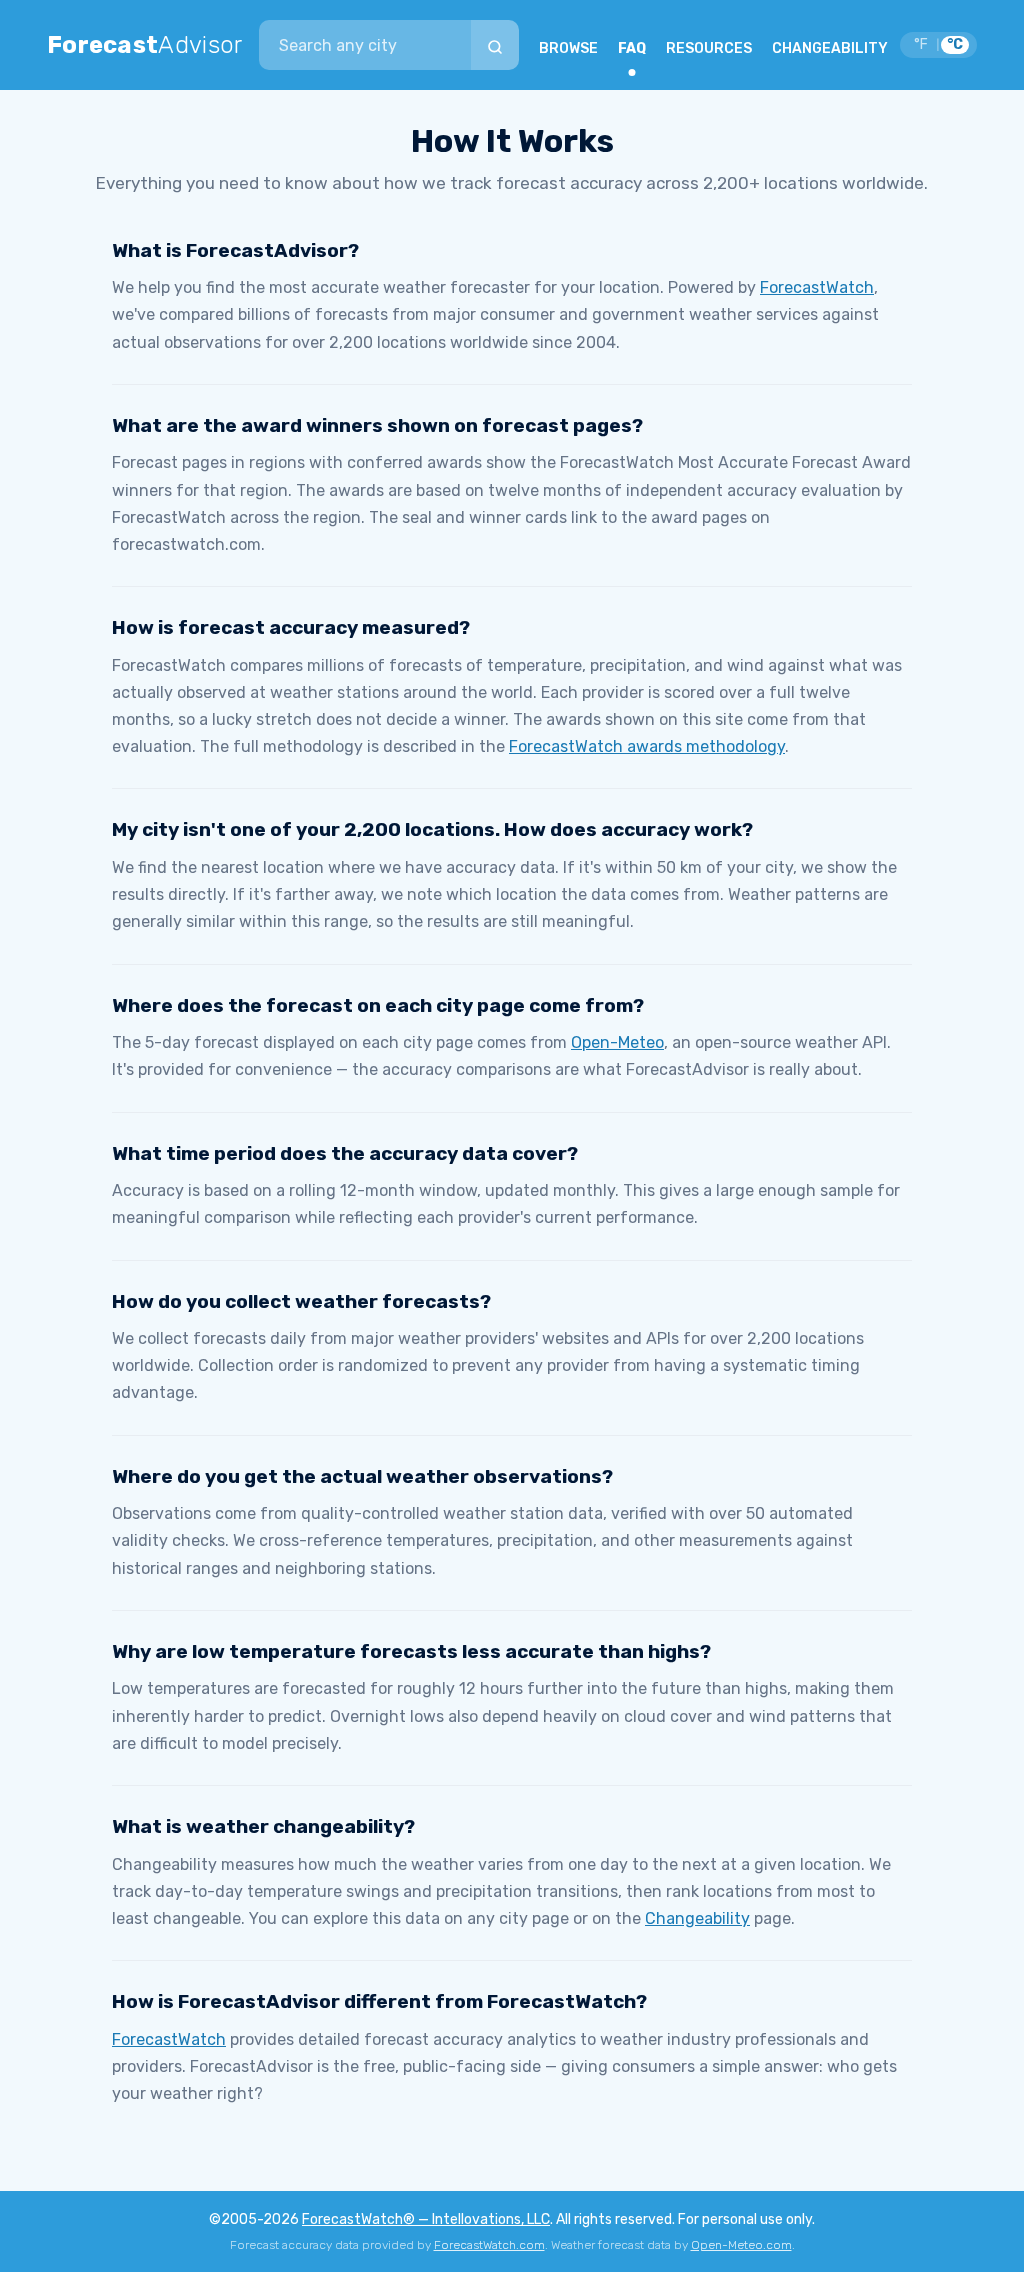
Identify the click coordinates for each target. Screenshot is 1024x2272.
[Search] (495, 45)
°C (955, 44)
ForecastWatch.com (489, 2245)
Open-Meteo (617, 1042)
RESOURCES (709, 48)
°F (921, 44)
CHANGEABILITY (830, 48)
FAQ (632, 48)
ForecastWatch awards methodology (647, 746)
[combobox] (365, 45)
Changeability (697, 1918)
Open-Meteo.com (741, 2245)
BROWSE (568, 48)
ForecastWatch (817, 287)
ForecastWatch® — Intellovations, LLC (426, 2219)
